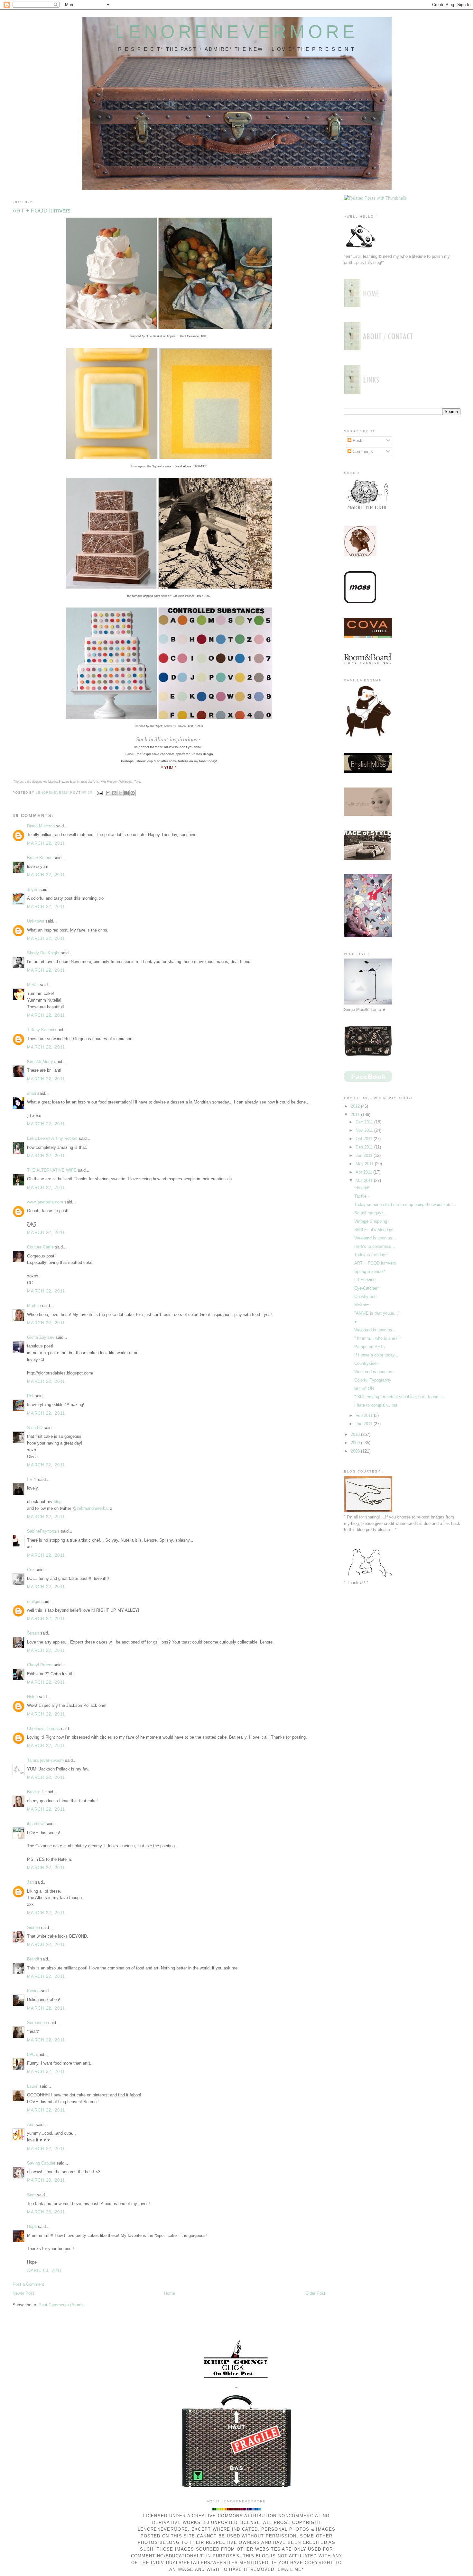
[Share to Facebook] (126, 793)
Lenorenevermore (237, 32)
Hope (32, 2226)
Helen (32, 1697)
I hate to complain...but (376, 1405)
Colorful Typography (373, 1380)
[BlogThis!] (114, 793)
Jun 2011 (365, 1155)
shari (32, 1093)
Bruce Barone (40, 858)
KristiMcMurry (40, 1062)
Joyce (33, 890)
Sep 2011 (365, 1147)
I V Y (32, 1479)
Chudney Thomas (43, 1729)
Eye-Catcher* (367, 1288)
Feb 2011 (365, 1415)
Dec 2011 (365, 1122)
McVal (33, 985)
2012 (356, 1106)
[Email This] (108, 793)
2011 (356, 1115)
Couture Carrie (40, 1247)
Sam (31, 2195)
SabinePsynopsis (43, 1531)
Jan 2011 (365, 1424)
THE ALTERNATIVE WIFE (52, 1170)
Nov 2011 (365, 1130)
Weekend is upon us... (375, 1238)
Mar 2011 (365, 1180)
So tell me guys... (371, 1213)
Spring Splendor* (370, 1271)
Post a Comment (28, 2284)
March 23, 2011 (46, 2180)
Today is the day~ (371, 1255)
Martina (34, 1306)
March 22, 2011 (46, 843)
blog (58, 1502)
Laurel (33, 2086)
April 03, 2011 (45, 2270)
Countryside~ (367, 1363)
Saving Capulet (41, 2163)
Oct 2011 (365, 1139)
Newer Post (23, 2293)
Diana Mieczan (41, 826)
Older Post (315, 2293)
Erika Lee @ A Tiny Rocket (52, 1138)
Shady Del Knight (43, 953)
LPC (31, 2054)
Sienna (33, 1927)
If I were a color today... (376, 1355)
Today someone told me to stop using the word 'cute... (405, 1205)
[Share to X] (120, 793)
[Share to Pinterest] (133, 793)
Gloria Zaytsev (41, 1337)
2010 (356, 1434)
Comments (362, 451)
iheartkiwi (36, 1824)
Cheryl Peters (40, 1665)
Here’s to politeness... (375, 1246)
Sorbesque (37, 2023)
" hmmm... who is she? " (377, 1338)
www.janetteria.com (45, 1202)
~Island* (362, 1188)
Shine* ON (364, 1388)
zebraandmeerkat (93, 1508)
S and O (35, 1428)
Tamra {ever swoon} (45, 1760)
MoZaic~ (362, 1305)
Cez (31, 1570)
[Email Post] (100, 793)
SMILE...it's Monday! (374, 1230)
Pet (30, 1396)
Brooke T (36, 1792)
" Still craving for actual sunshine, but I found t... (399, 1397)
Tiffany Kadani (41, 1030)
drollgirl (34, 1602)
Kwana (33, 1991)
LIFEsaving (365, 1280)
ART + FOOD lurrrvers (375, 1263)
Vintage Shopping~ (372, 1221)
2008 (356, 1451)
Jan (30, 1882)
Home (170, 2293)
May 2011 (365, 1164)
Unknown (36, 921)
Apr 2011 (364, 1172)
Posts (357, 441)
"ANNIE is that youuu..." (377, 1313)
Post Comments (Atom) (61, 2305)
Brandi (33, 1959)
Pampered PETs (370, 1347)
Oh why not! (366, 1297)
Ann (31, 2125)
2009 (356, 1443)
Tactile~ (362, 1196)
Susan (33, 1633)
